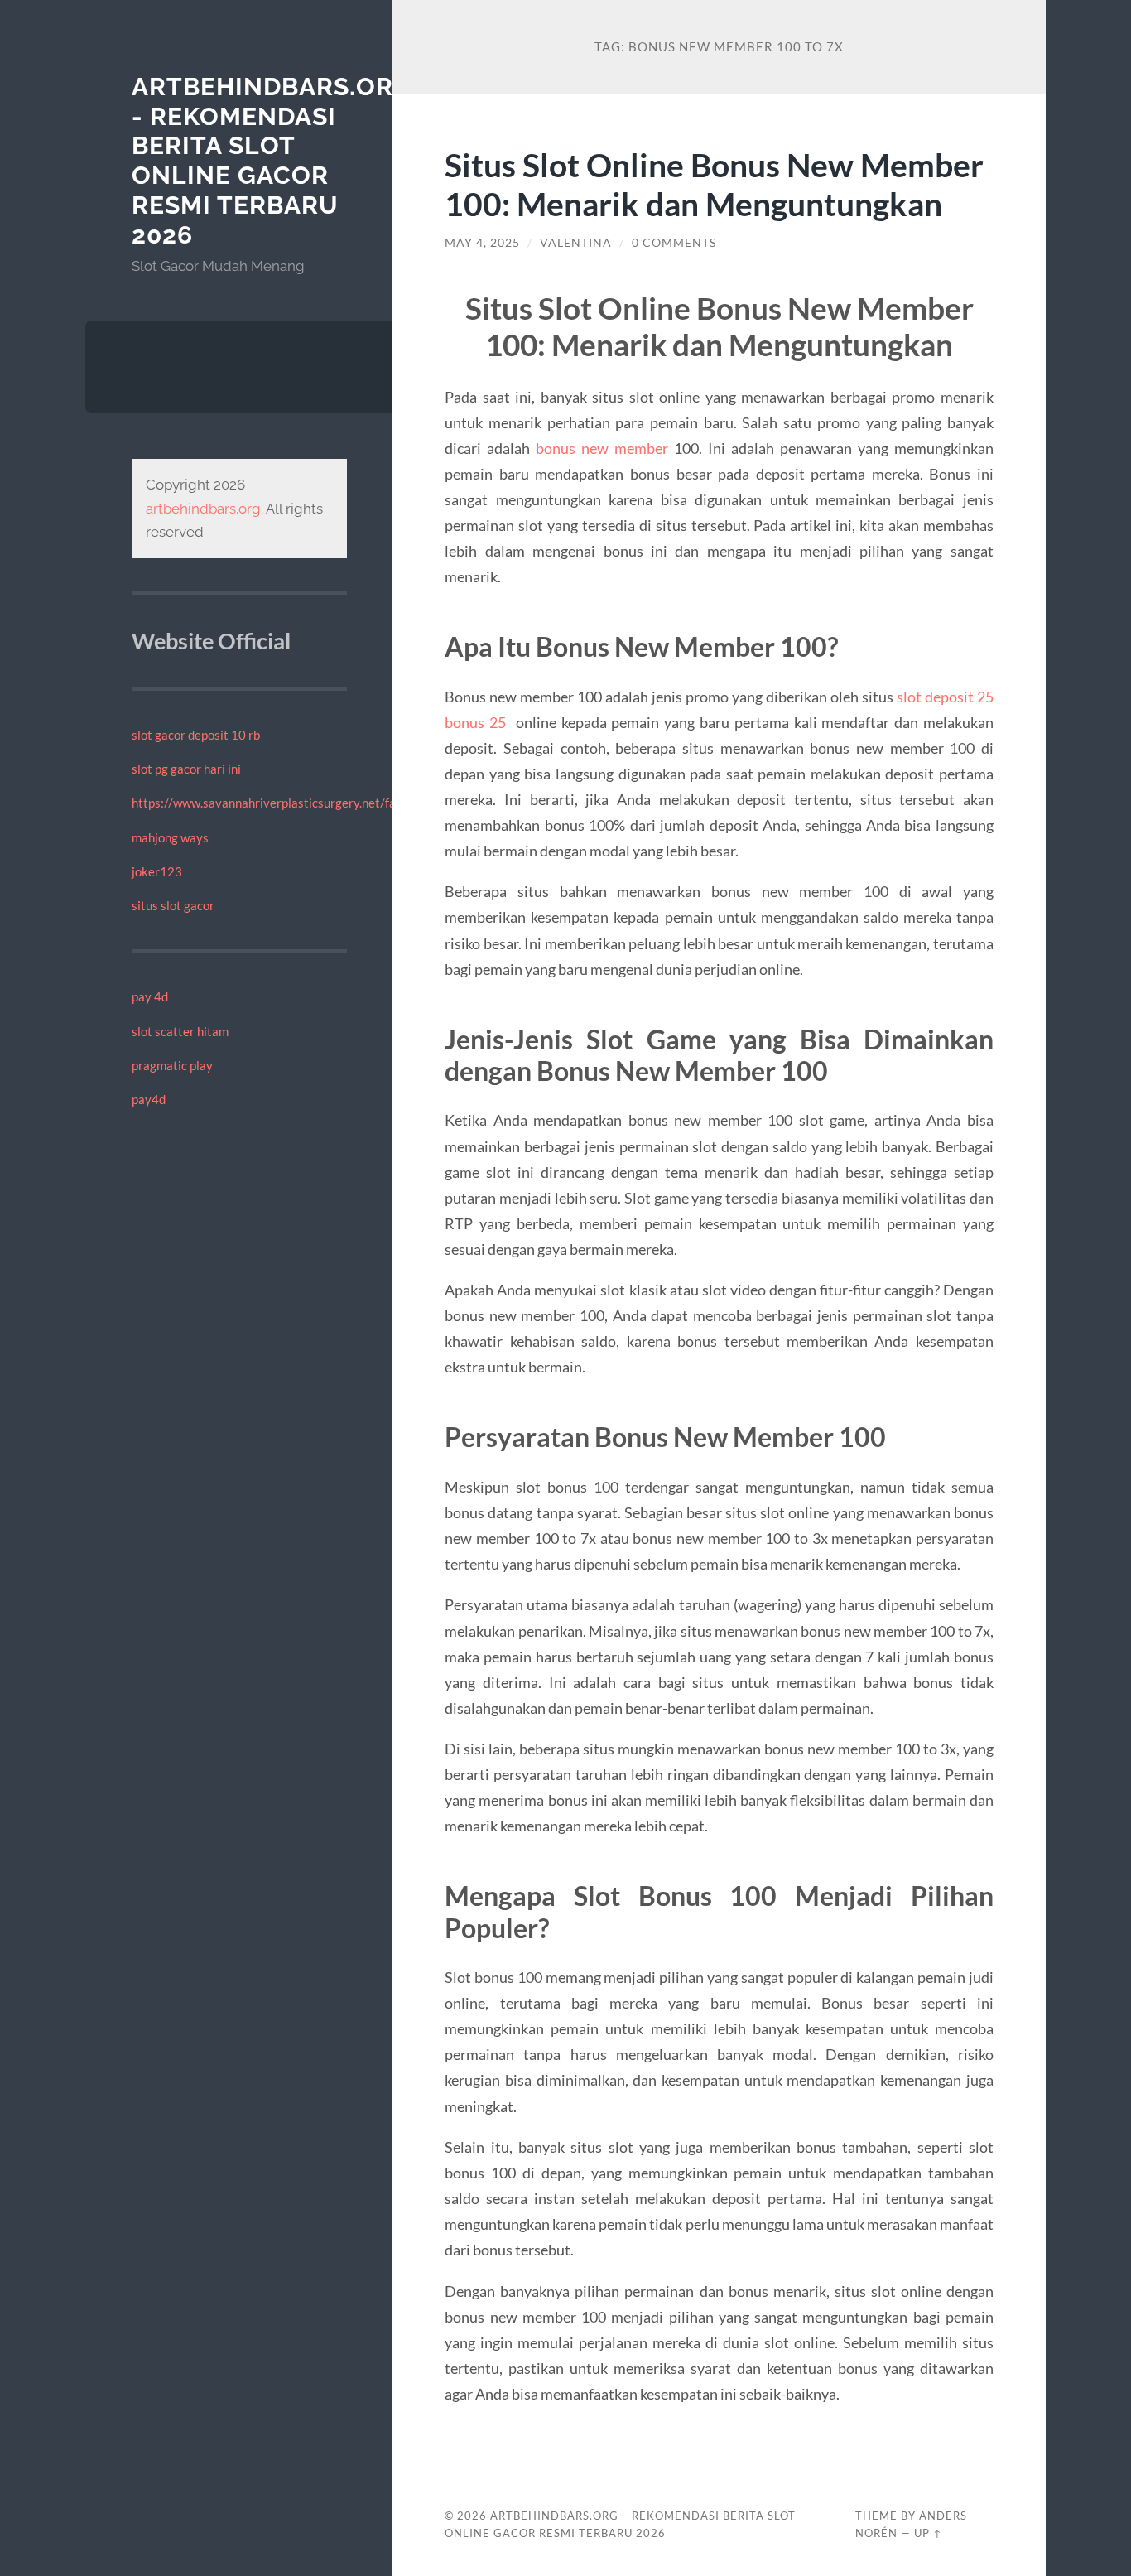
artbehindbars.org (203, 509)
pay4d (149, 1099)
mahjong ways (170, 837)
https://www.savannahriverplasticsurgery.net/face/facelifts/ (297, 803)
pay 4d (150, 996)
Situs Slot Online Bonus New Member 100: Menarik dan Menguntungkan (714, 184)
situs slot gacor (173, 905)
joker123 (157, 871)
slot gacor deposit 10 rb (196, 735)
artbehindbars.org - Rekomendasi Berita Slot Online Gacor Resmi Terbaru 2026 (272, 161)
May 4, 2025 (482, 243)
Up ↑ (928, 2533)
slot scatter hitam (180, 1031)
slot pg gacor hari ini (186, 769)
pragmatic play (172, 1065)
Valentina (576, 243)
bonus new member (602, 448)
